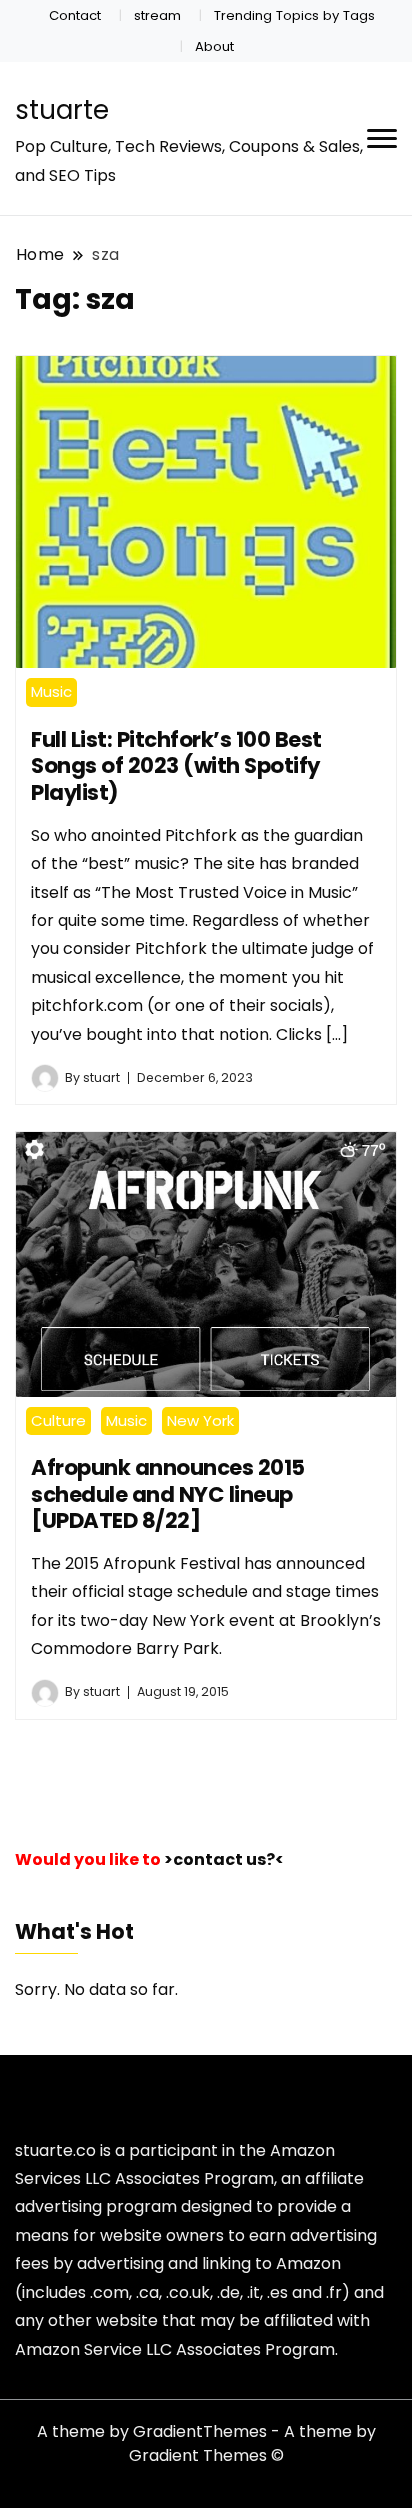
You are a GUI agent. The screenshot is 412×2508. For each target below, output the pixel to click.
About (214, 46)
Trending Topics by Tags (294, 15)
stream (157, 15)
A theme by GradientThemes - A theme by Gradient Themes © (206, 2443)
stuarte (62, 110)
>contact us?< (224, 1859)
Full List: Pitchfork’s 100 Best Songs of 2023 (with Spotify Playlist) (176, 766)
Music (51, 691)
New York (200, 1420)
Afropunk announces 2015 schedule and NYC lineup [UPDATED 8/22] (168, 1494)
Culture (58, 1420)
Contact (75, 15)
